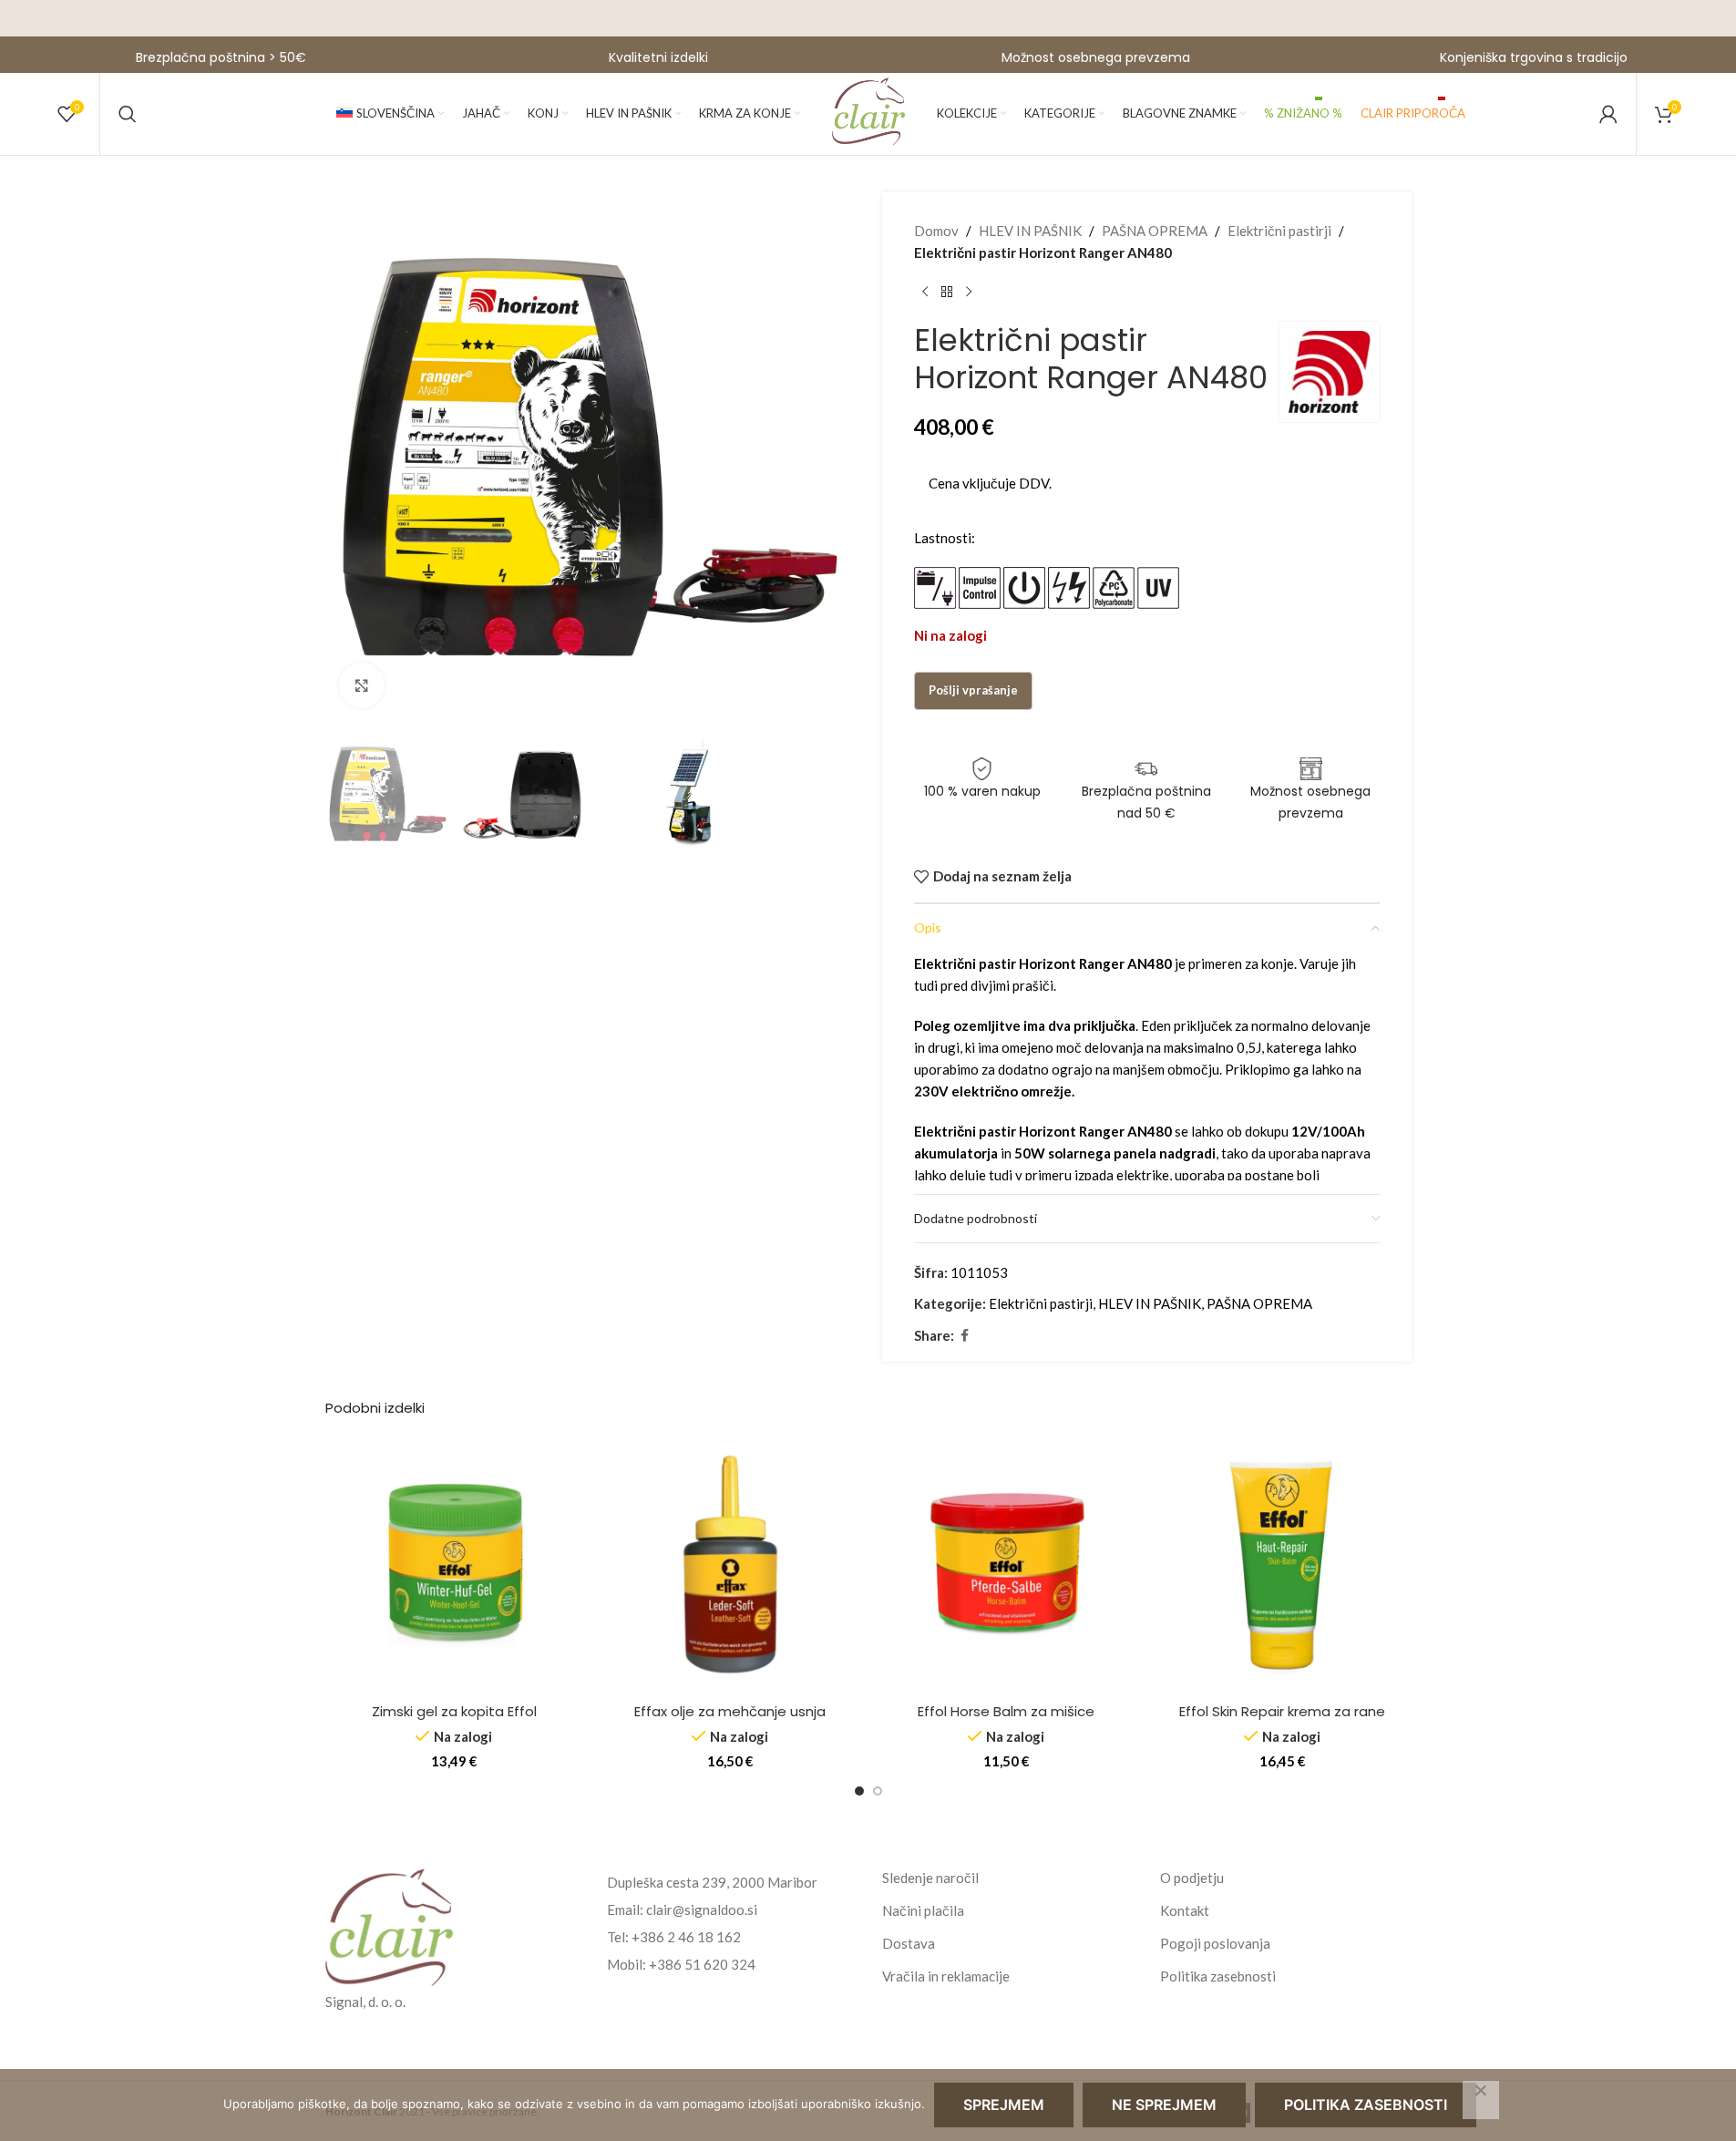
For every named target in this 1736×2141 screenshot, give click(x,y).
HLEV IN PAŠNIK (1030, 231)
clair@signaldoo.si (702, 1909)
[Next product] (969, 293)
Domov (936, 231)
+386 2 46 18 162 (686, 1937)
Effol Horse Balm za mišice (1006, 1711)
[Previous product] (925, 293)
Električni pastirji (1279, 231)
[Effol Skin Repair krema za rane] (1283, 1565)
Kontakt (1185, 1910)
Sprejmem (1004, 2105)
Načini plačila (923, 1910)
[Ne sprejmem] (1481, 2100)
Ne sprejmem (1164, 2105)
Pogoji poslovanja (1215, 1943)
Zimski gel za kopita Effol (454, 1711)
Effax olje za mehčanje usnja (730, 1711)
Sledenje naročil (930, 1878)
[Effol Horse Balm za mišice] (1007, 1565)
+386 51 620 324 (702, 1964)
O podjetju (1192, 1878)
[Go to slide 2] (878, 1791)
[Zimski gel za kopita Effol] (454, 1565)
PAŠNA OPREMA (1155, 231)
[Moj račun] (1608, 114)
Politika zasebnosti (1218, 1976)
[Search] (128, 114)
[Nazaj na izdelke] (947, 293)
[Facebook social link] (965, 1336)
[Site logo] (868, 112)
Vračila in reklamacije (946, 1976)
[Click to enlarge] (362, 685)
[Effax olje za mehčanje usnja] (730, 1565)
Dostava (909, 1943)
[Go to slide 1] (859, 1791)
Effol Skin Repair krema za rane (1282, 1711)
